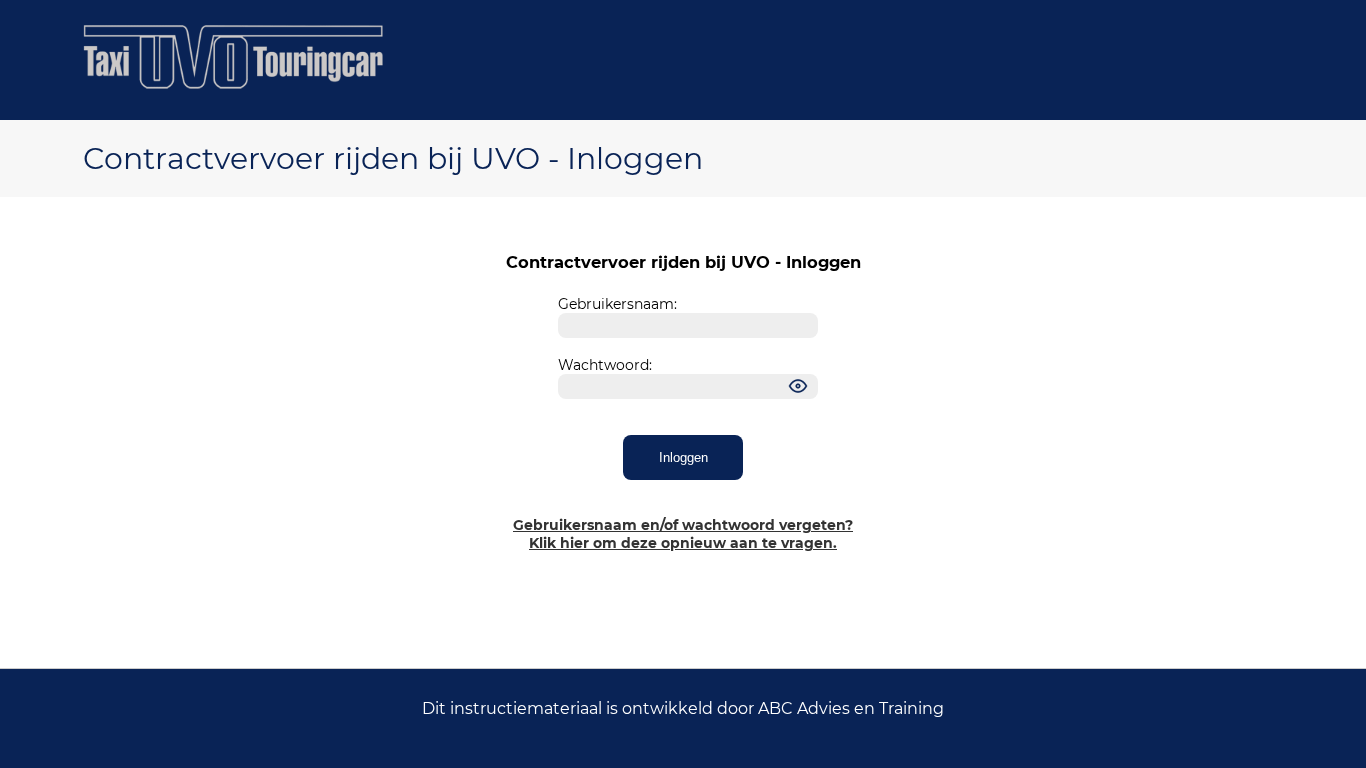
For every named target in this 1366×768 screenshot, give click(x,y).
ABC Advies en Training (851, 708)
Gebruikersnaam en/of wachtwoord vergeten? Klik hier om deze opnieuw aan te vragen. (683, 534)
